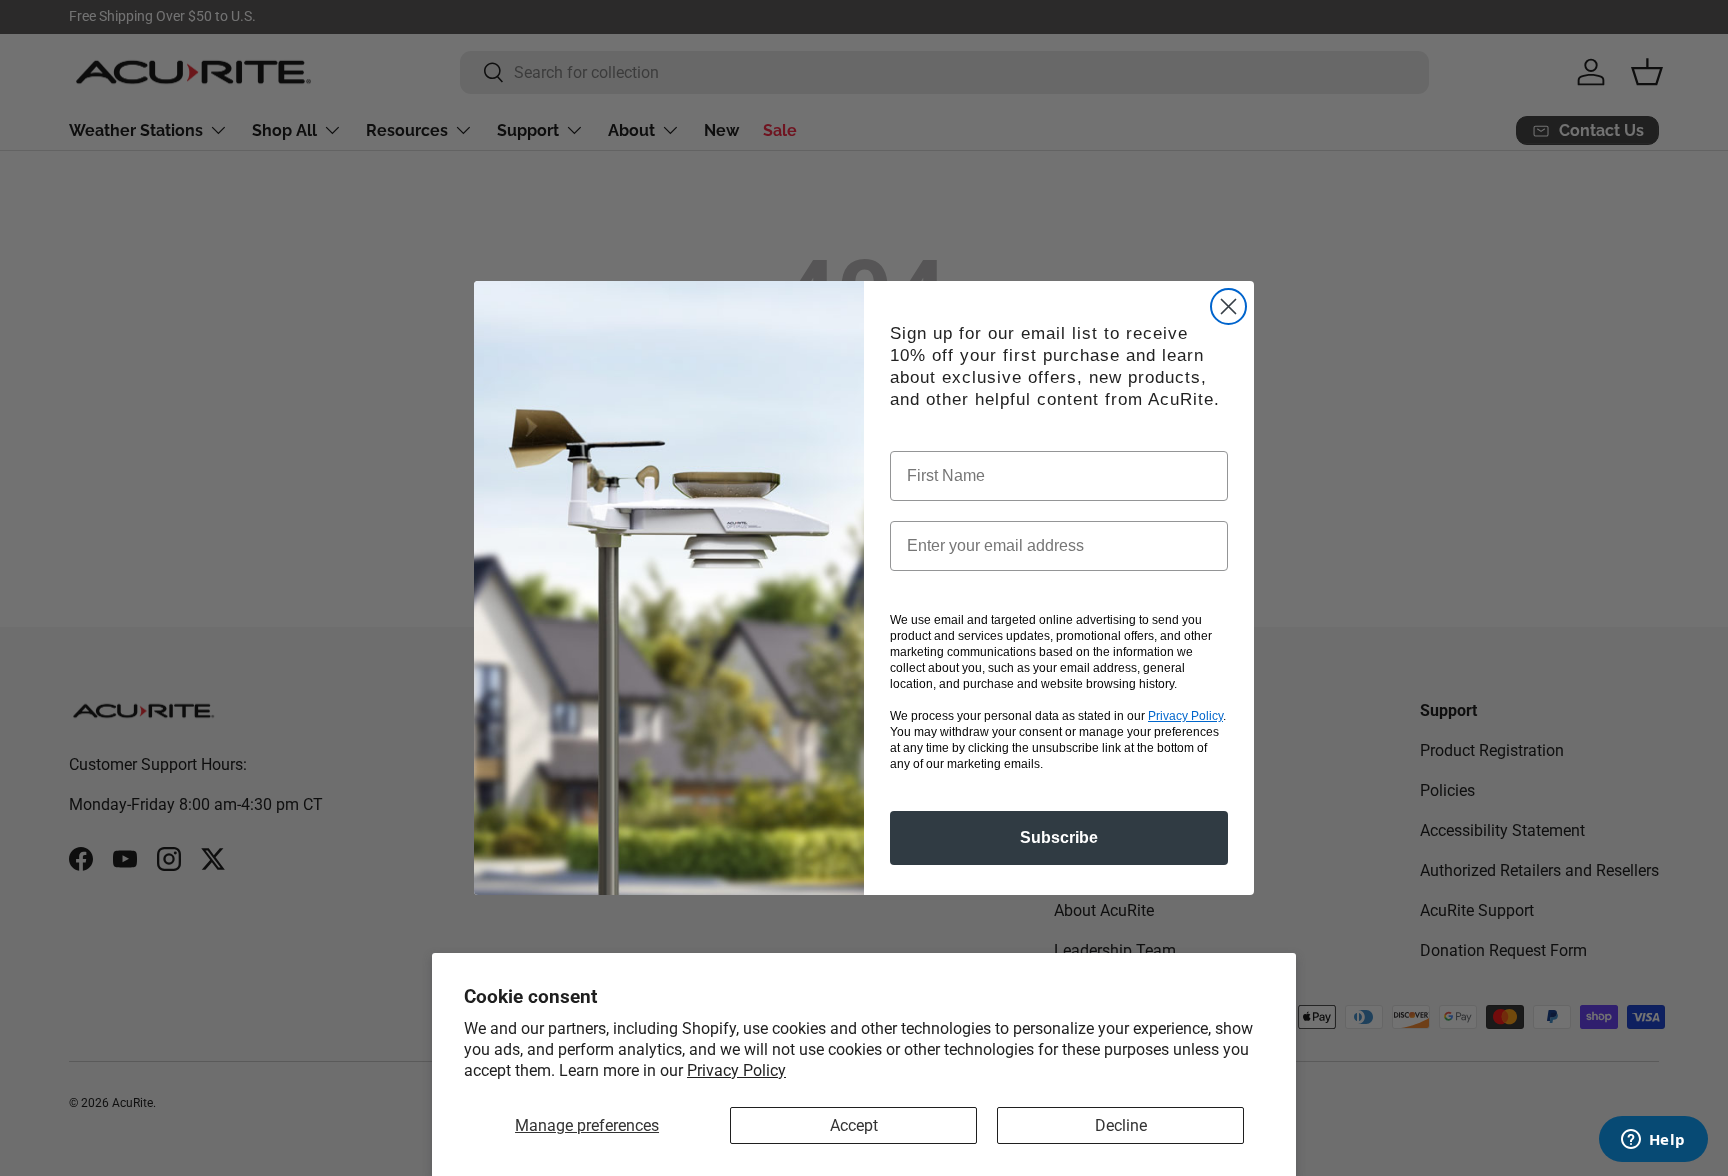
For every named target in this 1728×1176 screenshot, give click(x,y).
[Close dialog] (1228, 306)
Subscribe (1059, 837)
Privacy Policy (736, 1070)
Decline (1121, 1125)
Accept (854, 1125)
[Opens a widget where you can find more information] (1653, 1141)
